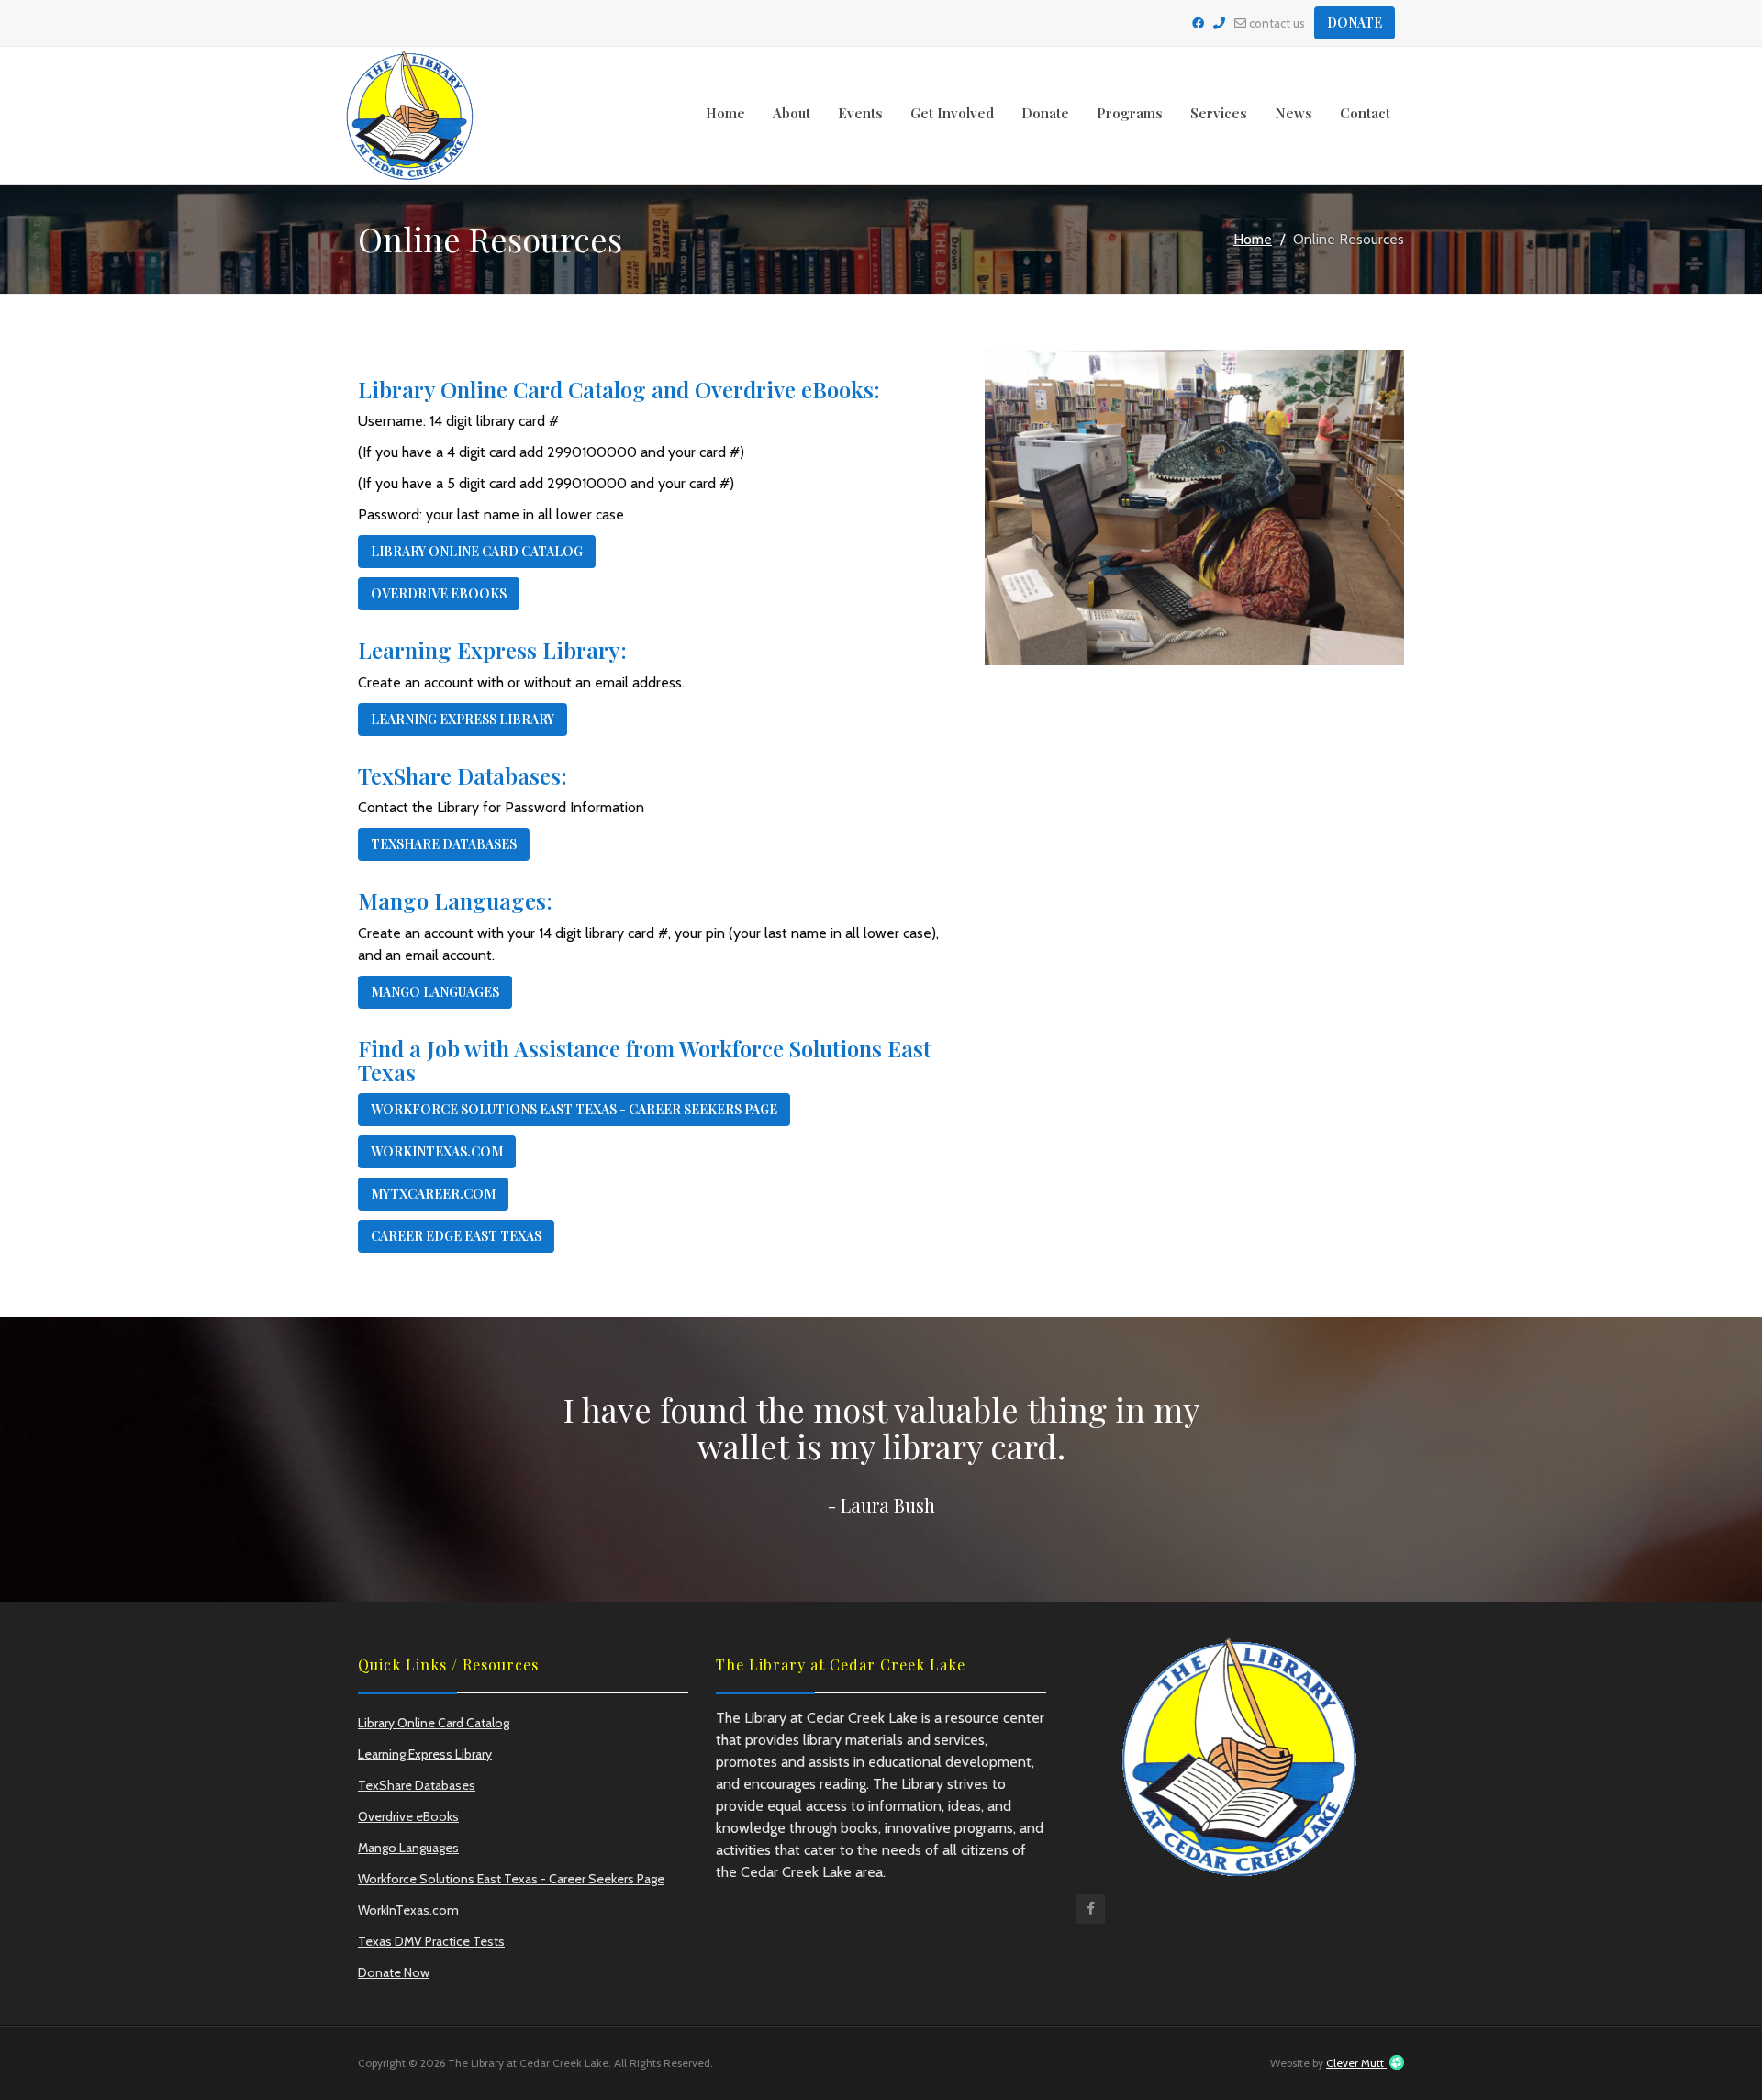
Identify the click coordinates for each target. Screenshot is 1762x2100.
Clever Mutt (1356, 2063)
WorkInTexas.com (437, 1151)
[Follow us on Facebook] (1198, 23)
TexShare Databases (444, 844)
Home (725, 113)
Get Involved (952, 113)
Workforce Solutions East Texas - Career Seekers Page (574, 1109)
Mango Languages (435, 992)
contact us (1276, 23)
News (1294, 113)
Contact (1365, 113)
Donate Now (394, 1972)
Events (860, 113)
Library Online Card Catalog (477, 551)
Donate (1355, 22)
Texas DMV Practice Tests (431, 1941)
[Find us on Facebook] (1090, 1913)
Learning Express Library (463, 719)
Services (1219, 113)
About (792, 113)
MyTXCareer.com (433, 1194)
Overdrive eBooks (439, 593)
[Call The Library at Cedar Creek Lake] (1219, 23)
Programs (1130, 113)
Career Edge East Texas (456, 1236)
